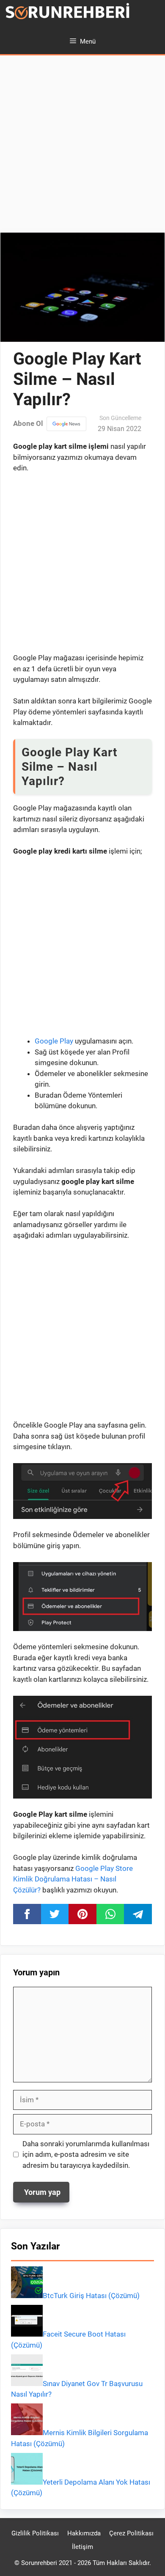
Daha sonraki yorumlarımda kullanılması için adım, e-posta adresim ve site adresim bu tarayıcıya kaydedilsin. (86, 2154)
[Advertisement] (82, 146)
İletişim (82, 2547)
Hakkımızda (84, 2533)
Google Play (54, 1041)
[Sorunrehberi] (68, 14)
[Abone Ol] (66, 424)
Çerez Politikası (131, 2533)
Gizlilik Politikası (35, 2533)
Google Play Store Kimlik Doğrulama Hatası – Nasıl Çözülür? (73, 1879)
